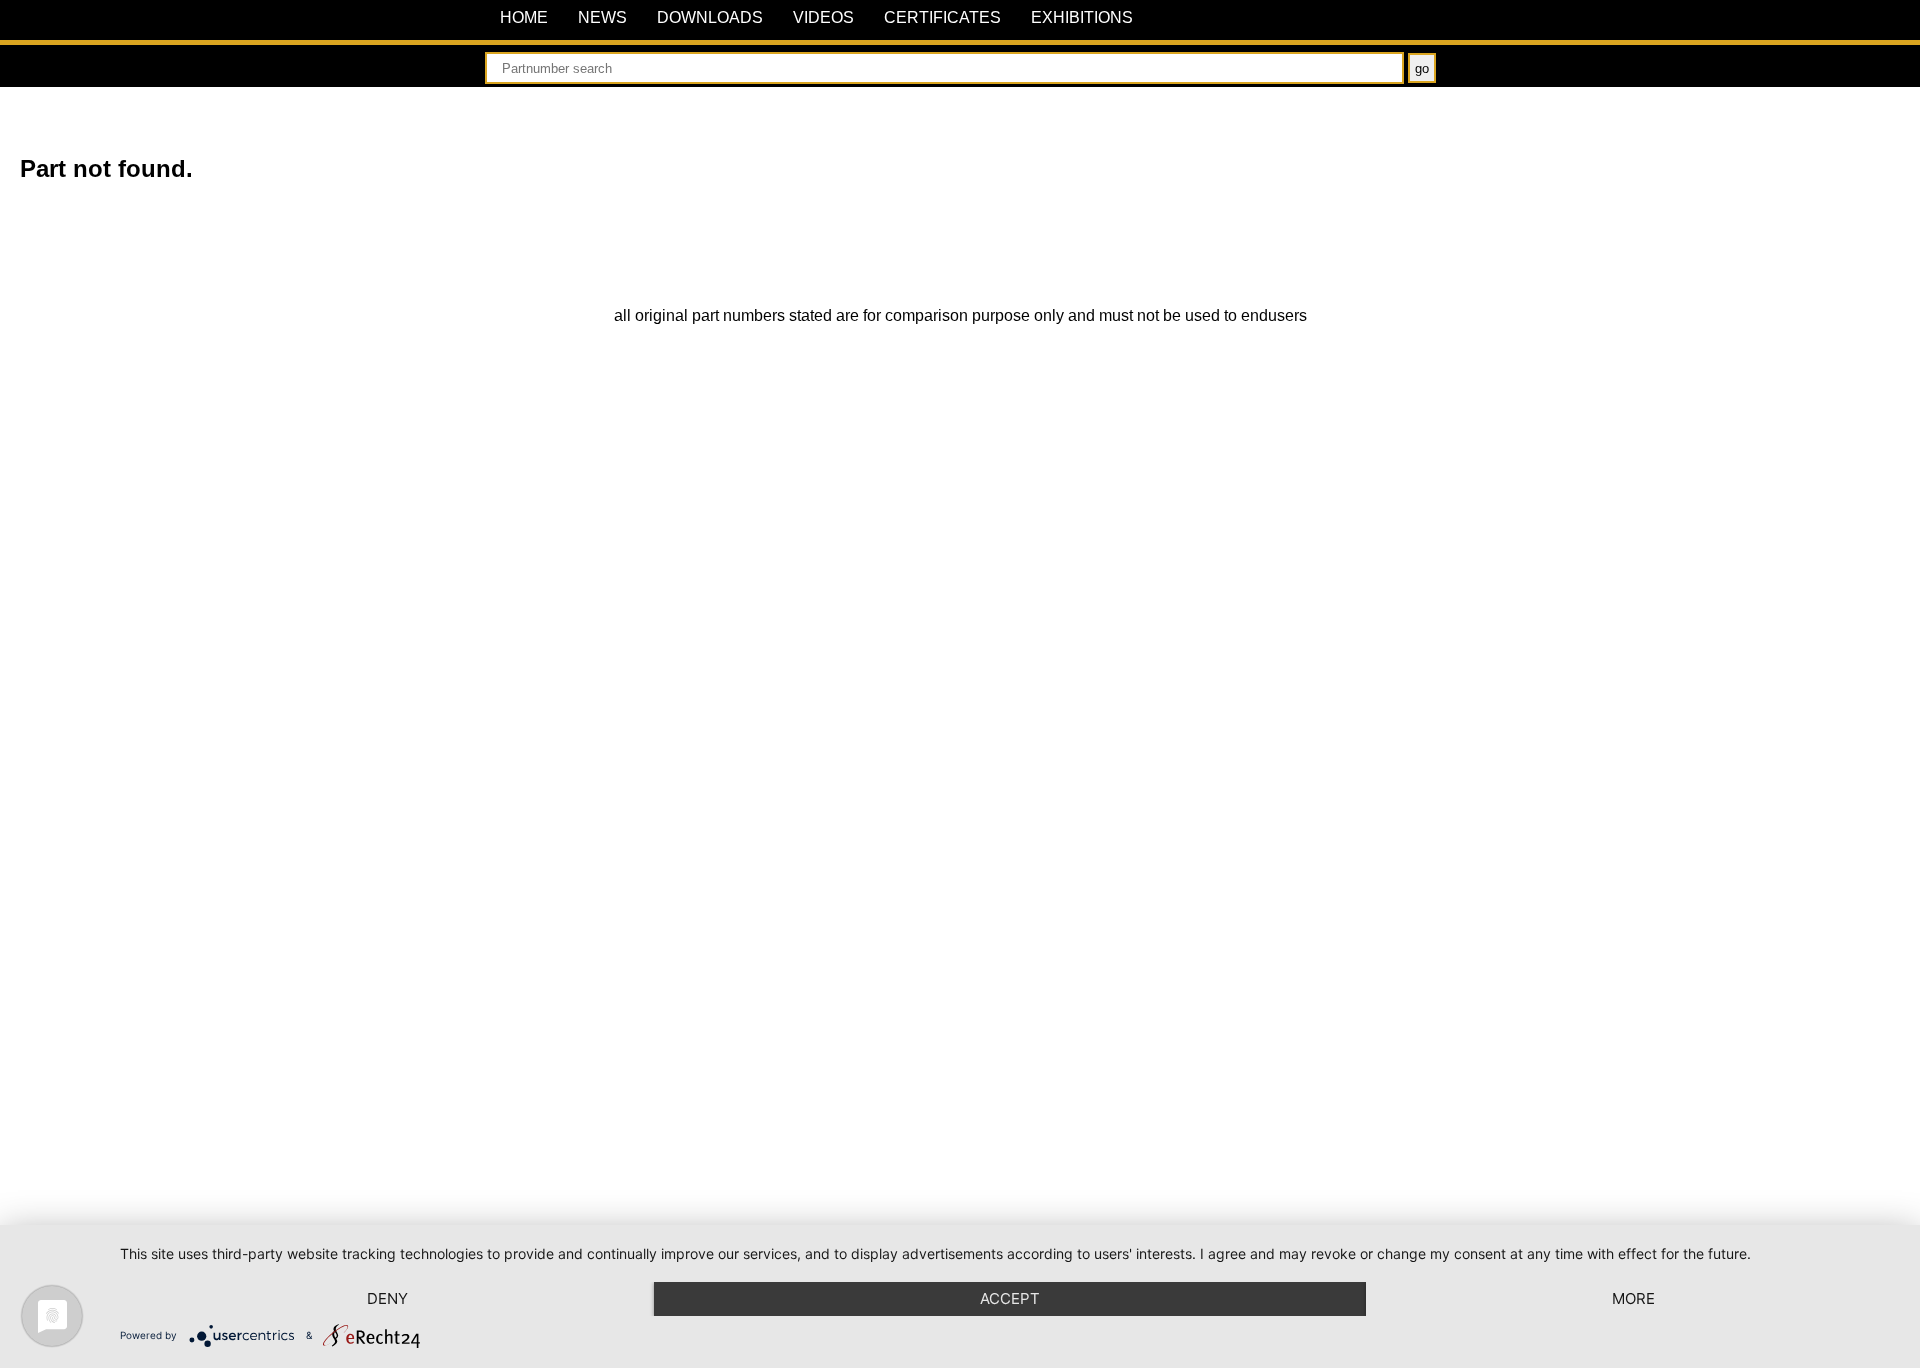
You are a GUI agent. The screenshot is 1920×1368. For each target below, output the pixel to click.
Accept (1010, 1298)
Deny (387, 1298)
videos (823, 17)
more (1633, 1298)
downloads (710, 17)
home (524, 17)
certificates (942, 17)
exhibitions (1082, 17)
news (602, 17)
